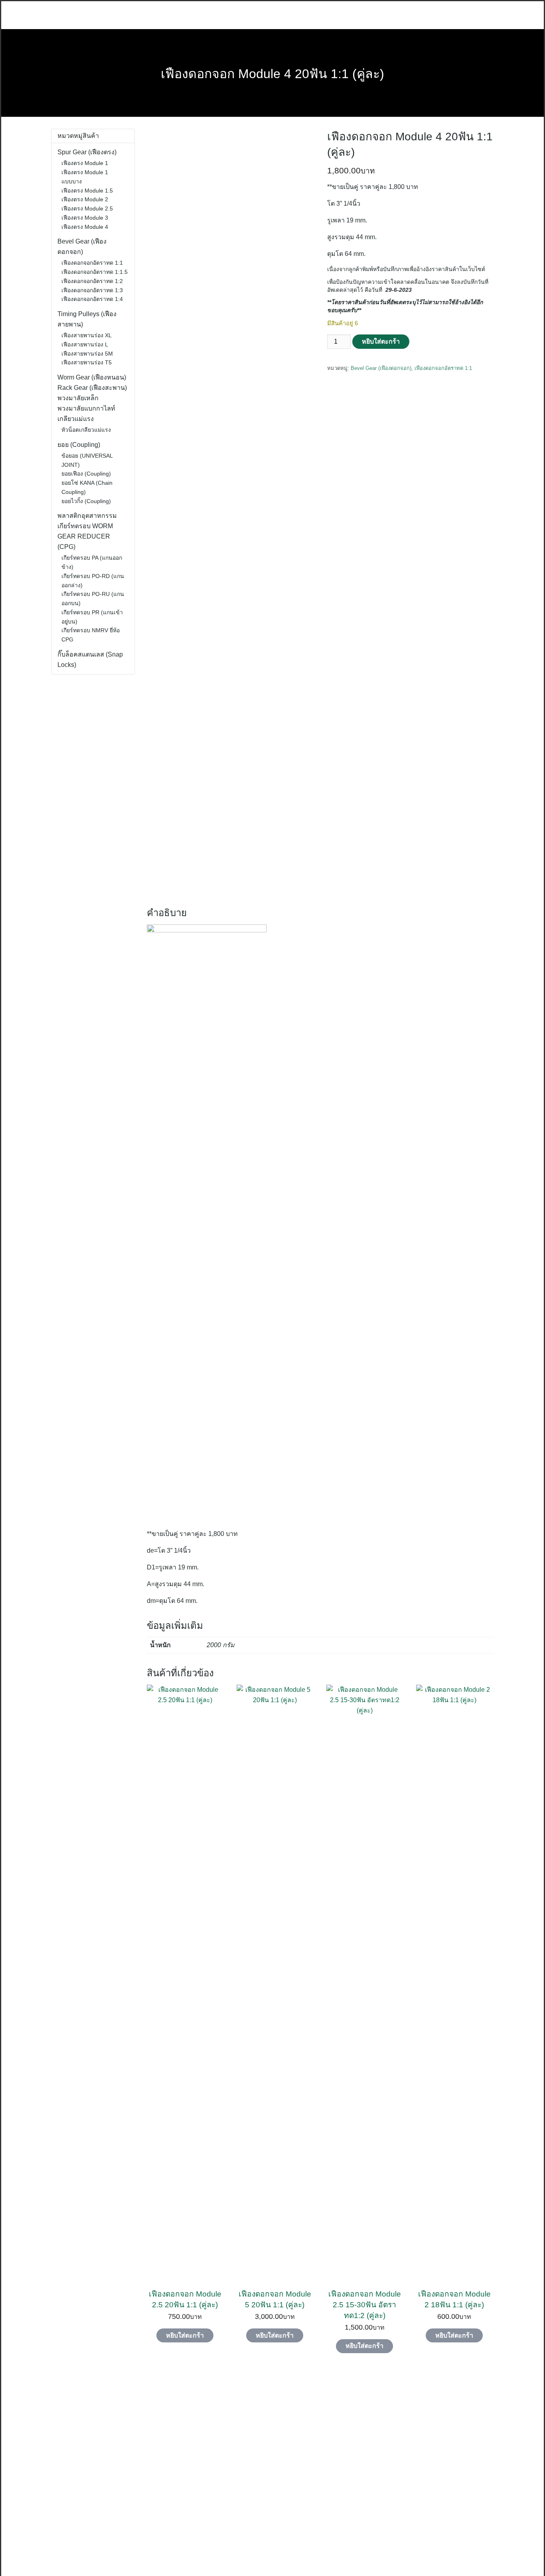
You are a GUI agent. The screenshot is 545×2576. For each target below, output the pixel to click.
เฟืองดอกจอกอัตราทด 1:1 (443, 368)
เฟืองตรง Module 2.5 (87, 208)
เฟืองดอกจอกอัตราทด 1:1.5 (95, 272)
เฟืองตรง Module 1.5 (87, 191)
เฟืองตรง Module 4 (85, 227)
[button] (39, 2472)
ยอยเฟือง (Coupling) (86, 474)
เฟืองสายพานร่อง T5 (87, 362)
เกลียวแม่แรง (76, 419)
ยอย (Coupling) (79, 445)
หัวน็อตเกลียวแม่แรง (86, 430)
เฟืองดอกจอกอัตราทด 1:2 (92, 281)
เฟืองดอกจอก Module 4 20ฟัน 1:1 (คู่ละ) (272, 74)
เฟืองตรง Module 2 (85, 199)
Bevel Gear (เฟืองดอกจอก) (381, 368)
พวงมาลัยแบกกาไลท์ (86, 408)
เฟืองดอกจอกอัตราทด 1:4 (92, 299)
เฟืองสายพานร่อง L (85, 344)
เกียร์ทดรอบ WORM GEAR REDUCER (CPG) (85, 536)
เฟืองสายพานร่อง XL (87, 335)
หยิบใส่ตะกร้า (381, 341)
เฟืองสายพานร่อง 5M (87, 354)
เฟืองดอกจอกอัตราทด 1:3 (92, 290)
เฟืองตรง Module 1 (85, 163)
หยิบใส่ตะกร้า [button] (185, 2335)
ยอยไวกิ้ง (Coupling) (86, 501)
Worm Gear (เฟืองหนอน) (92, 377)
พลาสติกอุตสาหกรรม (87, 516)
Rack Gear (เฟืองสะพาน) (92, 388)
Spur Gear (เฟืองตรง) (87, 152)
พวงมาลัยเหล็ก (78, 398)
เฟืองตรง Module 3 (85, 218)
